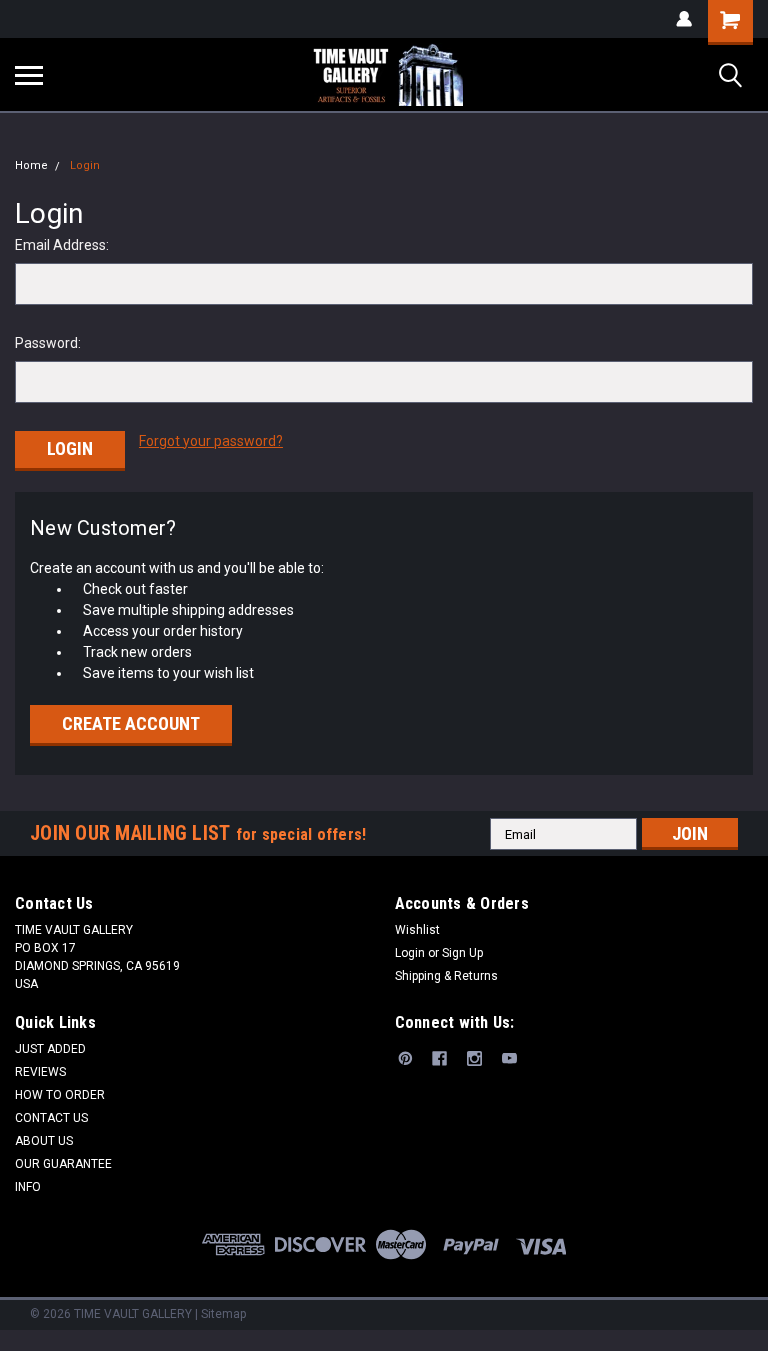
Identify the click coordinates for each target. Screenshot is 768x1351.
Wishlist (417, 930)
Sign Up (462, 953)
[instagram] (474, 1058)
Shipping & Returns (446, 976)
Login (85, 165)
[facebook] (439, 1058)
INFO (28, 1187)
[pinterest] (405, 1058)
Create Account (131, 723)
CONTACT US (51, 1118)
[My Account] (684, 19)
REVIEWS (40, 1072)
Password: (48, 343)
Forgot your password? (211, 441)
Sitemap (223, 1314)
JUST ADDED (50, 1049)
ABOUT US (44, 1141)
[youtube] (509, 1058)
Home (31, 165)
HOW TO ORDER (60, 1095)
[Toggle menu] (29, 75)
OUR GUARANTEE (63, 1164)
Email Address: (62, 245)
